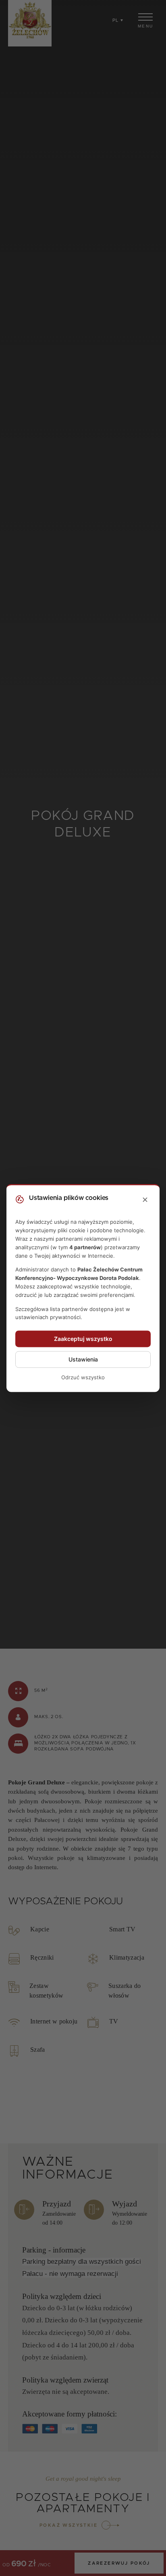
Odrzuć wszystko (83, 1378)
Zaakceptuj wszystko (83, 1339)
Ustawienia (83, 1360)
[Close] (145, 1200)
